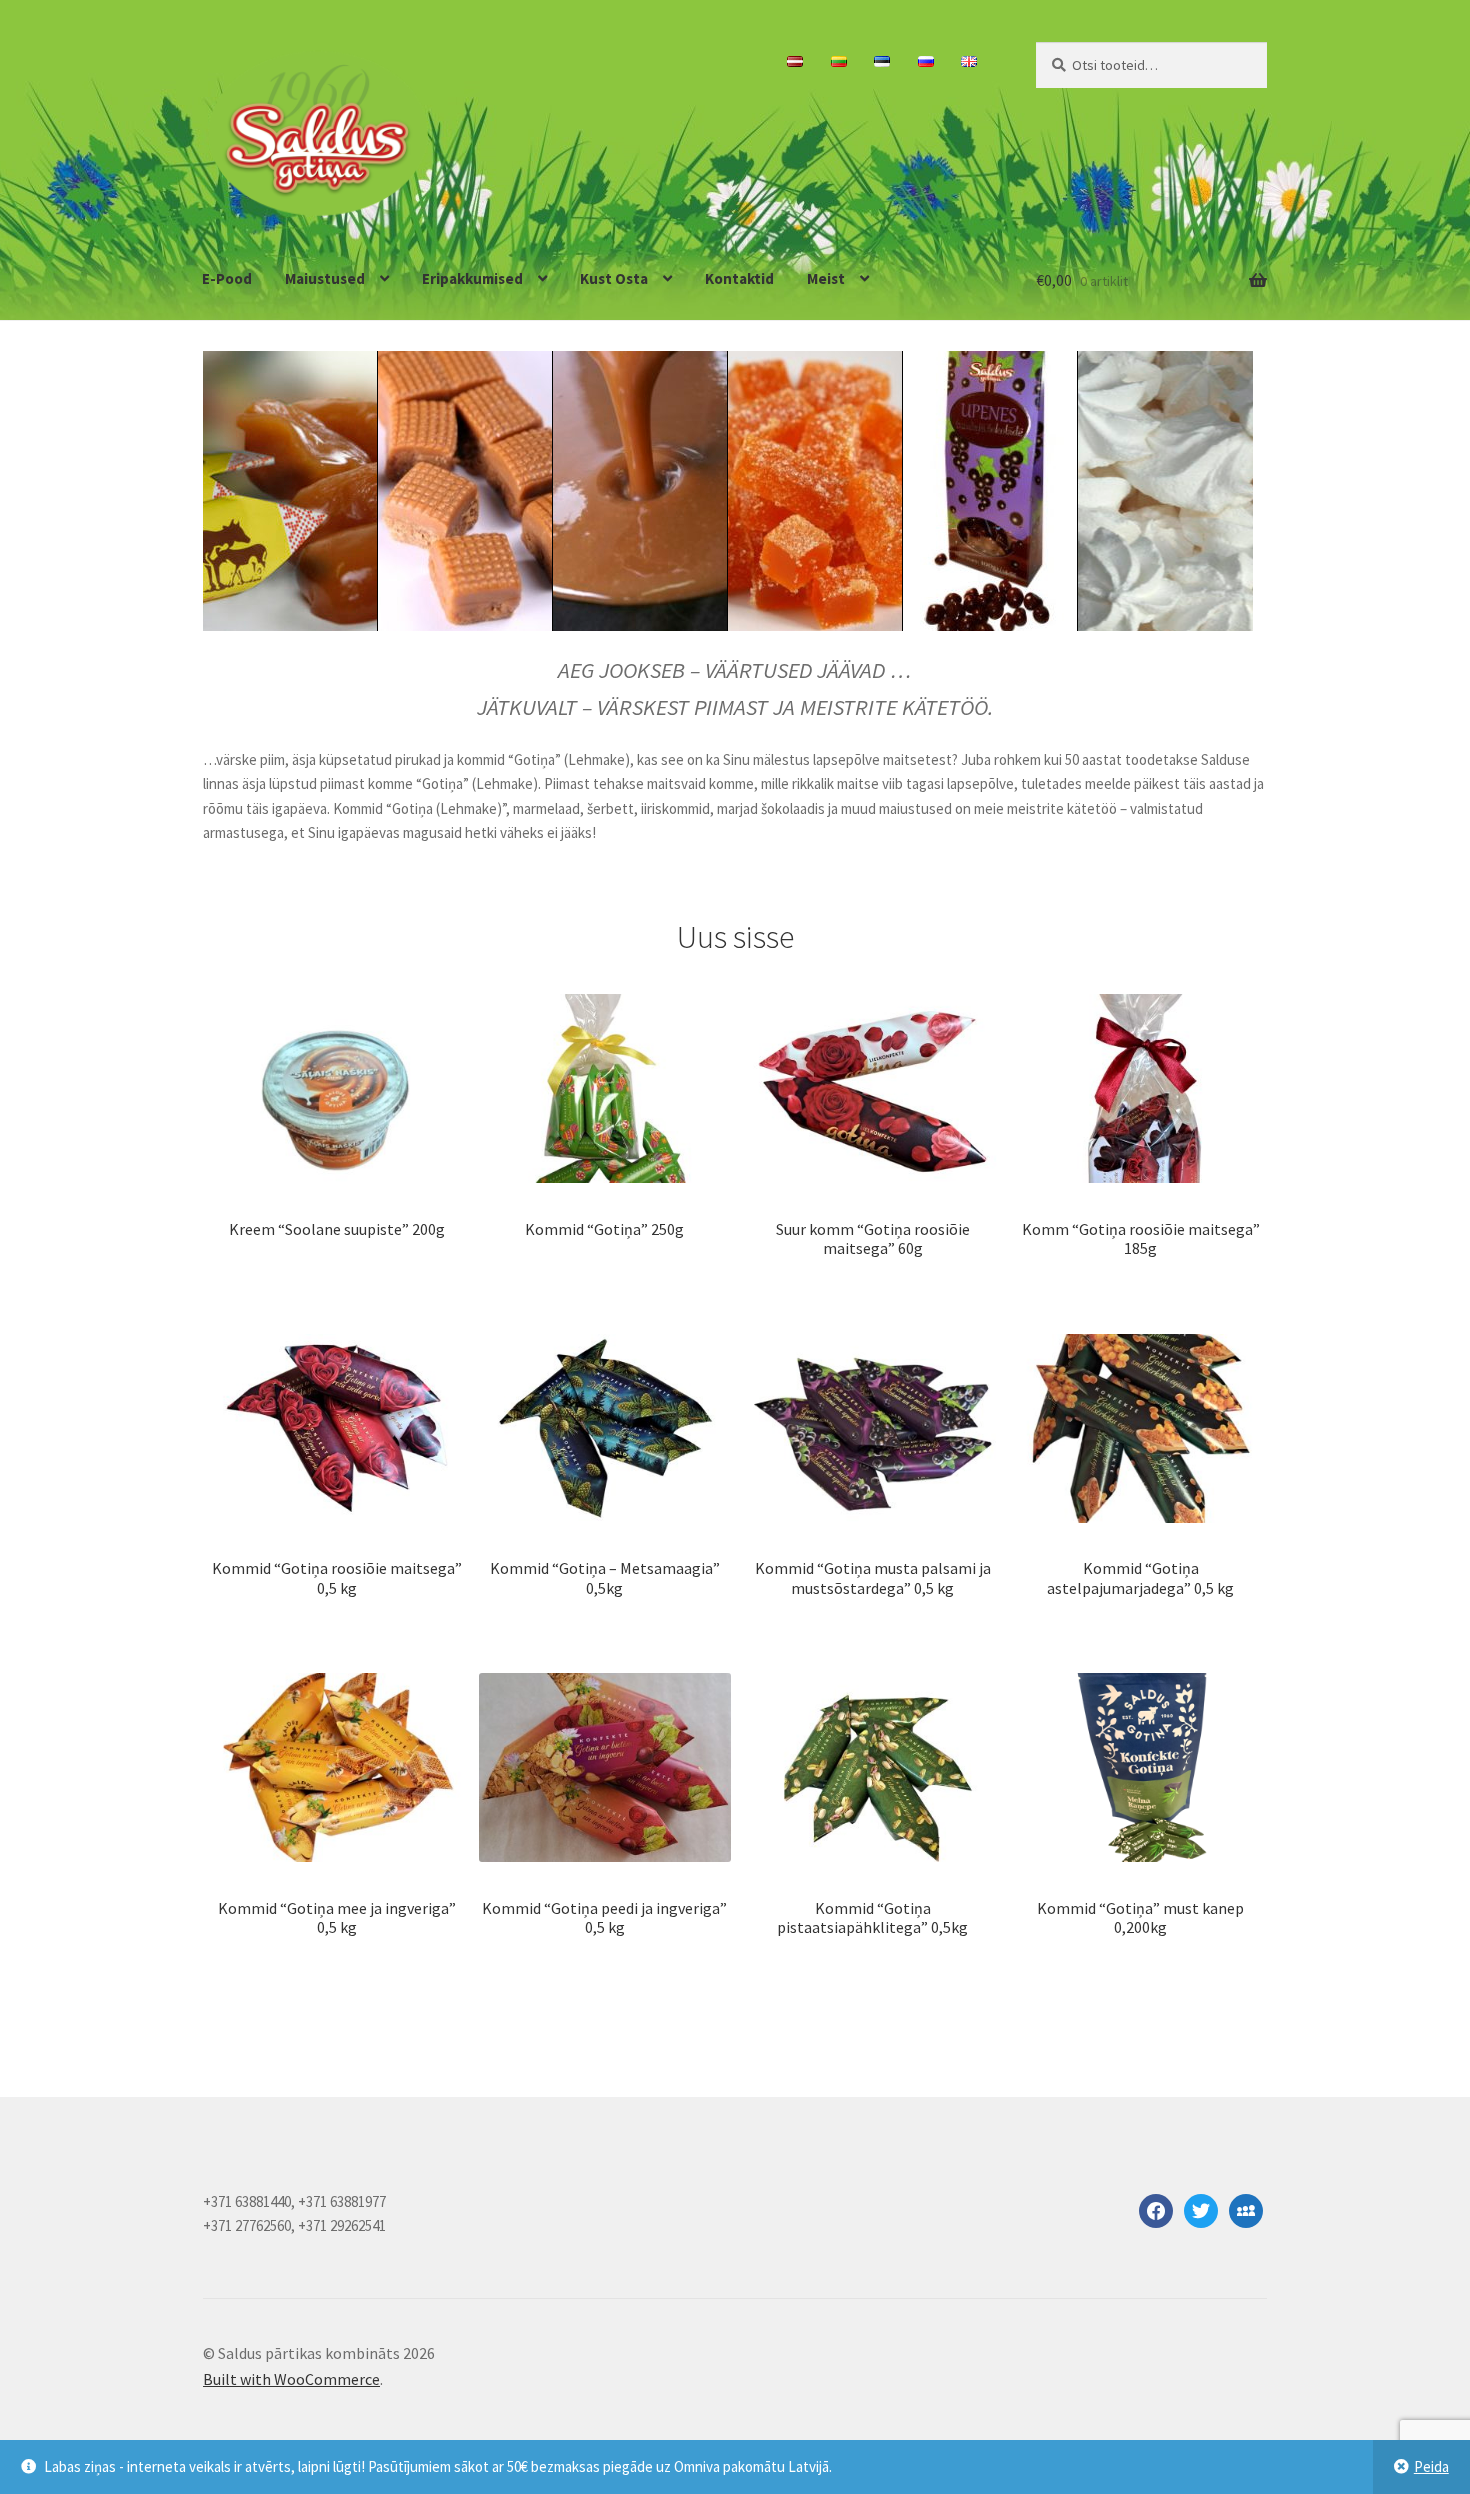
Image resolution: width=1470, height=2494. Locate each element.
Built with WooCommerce (291, 2379)
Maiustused (325, 278)
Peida (1431, 2466)
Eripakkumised (472, 278)
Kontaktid (739, 278)
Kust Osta (614, 278)
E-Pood (227, 278)
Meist (826, 278)
